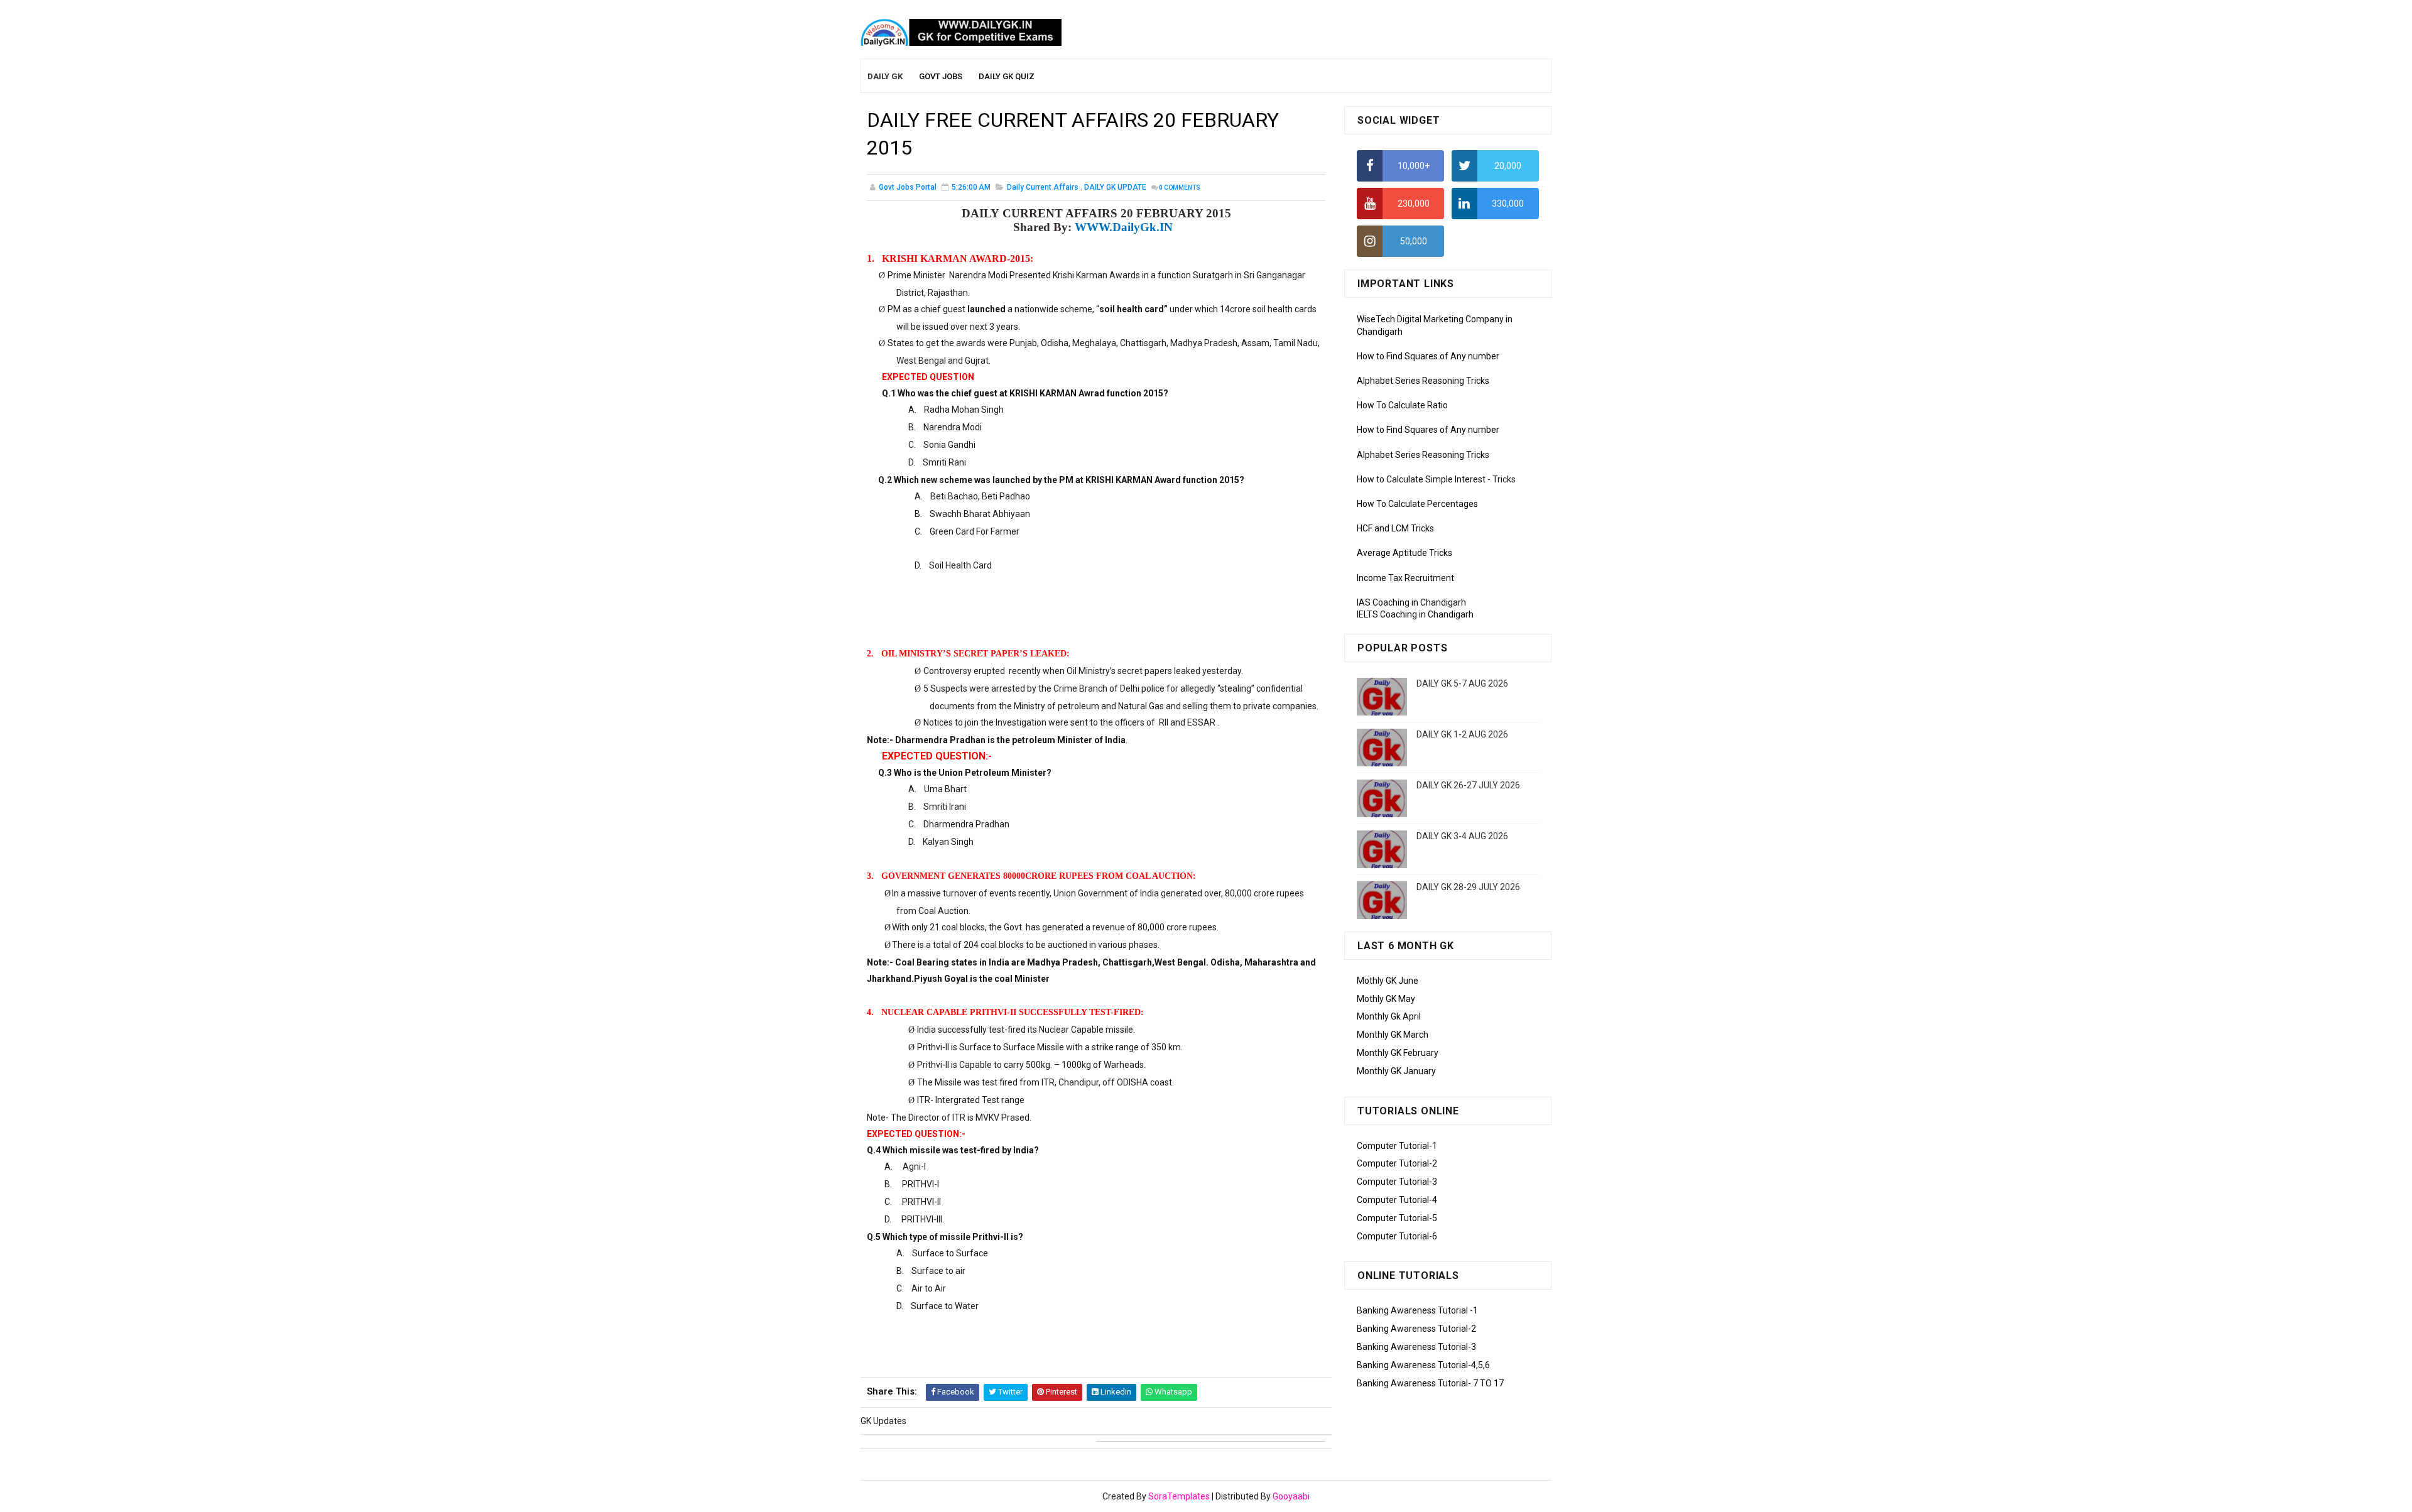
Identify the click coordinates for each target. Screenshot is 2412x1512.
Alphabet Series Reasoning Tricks (1423, 381)
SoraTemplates (1179, 1496)
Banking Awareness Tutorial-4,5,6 (1423, 1365)
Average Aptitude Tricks (1404, 553)
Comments (1180, 188)
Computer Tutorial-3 (1397, 1182)
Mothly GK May (1386, 999)
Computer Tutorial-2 (1397, 1163)
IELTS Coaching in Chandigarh (1415, 614)
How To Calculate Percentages (1417, 504)
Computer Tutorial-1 (1397, 1146)
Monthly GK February (1398, 1053)
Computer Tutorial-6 (1397, 1236)
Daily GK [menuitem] (885, 76)
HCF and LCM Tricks (1395, 528)
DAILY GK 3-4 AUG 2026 (1462, 836)
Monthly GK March (1393, 1035)
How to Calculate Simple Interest (1421, 479)
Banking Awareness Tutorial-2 (1416, 1329)
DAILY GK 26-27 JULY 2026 (1468, 785)
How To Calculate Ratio (1402, 405)
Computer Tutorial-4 (1397, 1200)
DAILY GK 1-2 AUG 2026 (1462, 734)
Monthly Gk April (1389, 1016)
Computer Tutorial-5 (1397, 1218)
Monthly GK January (1396, 1071)
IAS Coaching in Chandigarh (1411, 602)
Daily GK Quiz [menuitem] (1007, 76)
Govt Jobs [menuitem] (941, 76)
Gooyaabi (1291, 1496)
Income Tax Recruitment (1405, 578)
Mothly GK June (1388, 981)
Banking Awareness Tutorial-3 (1416, 1347)
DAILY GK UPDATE (1115, 187)
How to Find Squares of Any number (1428, 356)
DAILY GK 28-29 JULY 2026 (1468, 887)
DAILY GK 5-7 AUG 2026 (1462, 683)
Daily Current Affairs (1043, 187)
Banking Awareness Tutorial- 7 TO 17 (1430, 1383)
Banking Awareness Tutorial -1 (1417, 1310)
